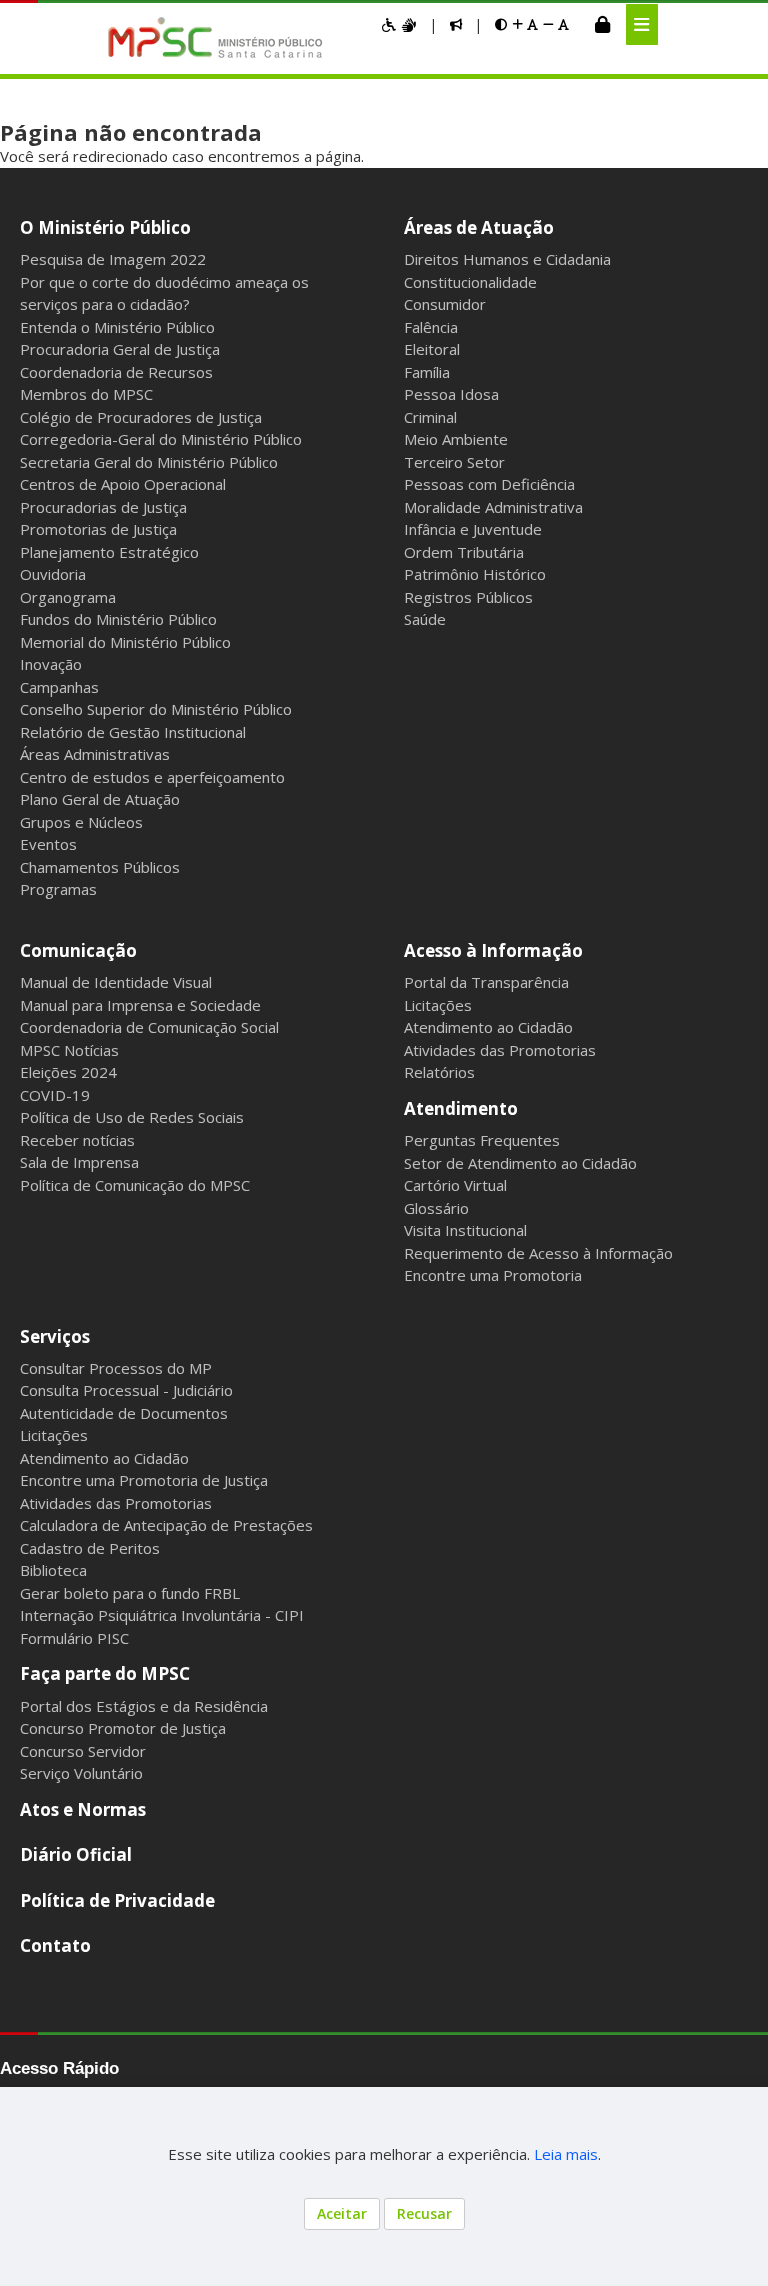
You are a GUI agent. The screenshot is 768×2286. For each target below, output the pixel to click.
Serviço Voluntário (81, 1773)
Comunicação (78, 950)
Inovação (51, 664)
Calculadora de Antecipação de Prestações (166, 1525)
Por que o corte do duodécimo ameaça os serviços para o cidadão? (164, 293)
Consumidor (445, 304)
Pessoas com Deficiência (489, 484)
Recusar (424, 2213)
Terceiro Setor (454, 462)
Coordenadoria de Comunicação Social (149, 1027)
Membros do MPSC (86, 394)
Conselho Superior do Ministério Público (156, 709)
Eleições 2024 (68, 1072)
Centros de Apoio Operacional (123, 484)
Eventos (48, 844)
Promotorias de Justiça (98, 529)
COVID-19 (55, 1095)
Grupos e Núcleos (81, 822)
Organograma (68, 597)
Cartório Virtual (455, 1185)
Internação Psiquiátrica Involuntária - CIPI (162, 1615)
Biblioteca (53, 1570)
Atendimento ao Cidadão (488, 1027)
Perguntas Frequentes (482, 1140)
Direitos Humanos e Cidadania (507, 259)
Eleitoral (432, 349)
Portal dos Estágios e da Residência (144, 1706)
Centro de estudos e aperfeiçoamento (152, 777)
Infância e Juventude (473, 529)
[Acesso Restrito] (602, 24)
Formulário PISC (74, 1638)
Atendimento (461, 1108)
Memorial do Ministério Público (125, 642)
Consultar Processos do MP (116, 1368)
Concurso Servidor (83, 1751)
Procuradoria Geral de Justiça (120, 349)
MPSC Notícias (69, 1050)
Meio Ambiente (456, 439)
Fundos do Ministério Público (118, 619)
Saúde (425, 619)
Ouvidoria (53, 574)
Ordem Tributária (464, 552)
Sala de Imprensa (79, 1162)
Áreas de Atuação (479, 227)
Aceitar (342, 2213)
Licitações (438, 1005)
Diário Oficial (76, 1854)
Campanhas (59, 687)
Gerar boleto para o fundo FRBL (130, 1593)
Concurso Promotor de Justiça (123, 1728)
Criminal (430, 417)
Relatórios (439, 1072)
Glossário (436, 1208)
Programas (58, 889)
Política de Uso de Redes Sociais (132, 1117)
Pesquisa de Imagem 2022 (113, 259)
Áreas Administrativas (95, 754)
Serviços (55, 1336)
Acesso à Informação (493, 950)
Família (427, 372)
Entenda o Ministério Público (117, 327)
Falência (431, 327)
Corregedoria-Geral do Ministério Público (161, 439)
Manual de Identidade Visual (116, 982)
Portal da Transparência (486, 982)
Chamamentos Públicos (100, 867)
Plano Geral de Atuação (100, 799)
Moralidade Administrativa (493, 507)
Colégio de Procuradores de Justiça (141, 417)
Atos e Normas (83, 1809)
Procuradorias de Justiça (103, 507)
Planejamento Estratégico (109, 552)
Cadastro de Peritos (90, 1548)
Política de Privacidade (117, 1900)
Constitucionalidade (470, 282)
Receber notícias (77, 1140)
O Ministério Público (105, 227)
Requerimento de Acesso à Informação (538, 1253)
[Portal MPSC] (225, 39)
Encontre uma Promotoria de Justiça (144, 1480)
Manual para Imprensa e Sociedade (140, 1005)
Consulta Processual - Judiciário (126, 1390)
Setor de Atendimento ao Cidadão (520, 1163)
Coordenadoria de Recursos (116, 372)
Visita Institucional (465, 1230)
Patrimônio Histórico (475, 574)
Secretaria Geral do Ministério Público (149, 462)
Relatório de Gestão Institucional (133, 732)
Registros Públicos (468, 597)
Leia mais (566, 2154)
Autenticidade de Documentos (124, 1413)
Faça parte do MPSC (105, 1673)
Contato (55, 1945)
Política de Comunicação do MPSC (135, 1185)
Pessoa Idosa (451, 394)
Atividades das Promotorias (500, 1050)
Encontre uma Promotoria (493, 1275)
